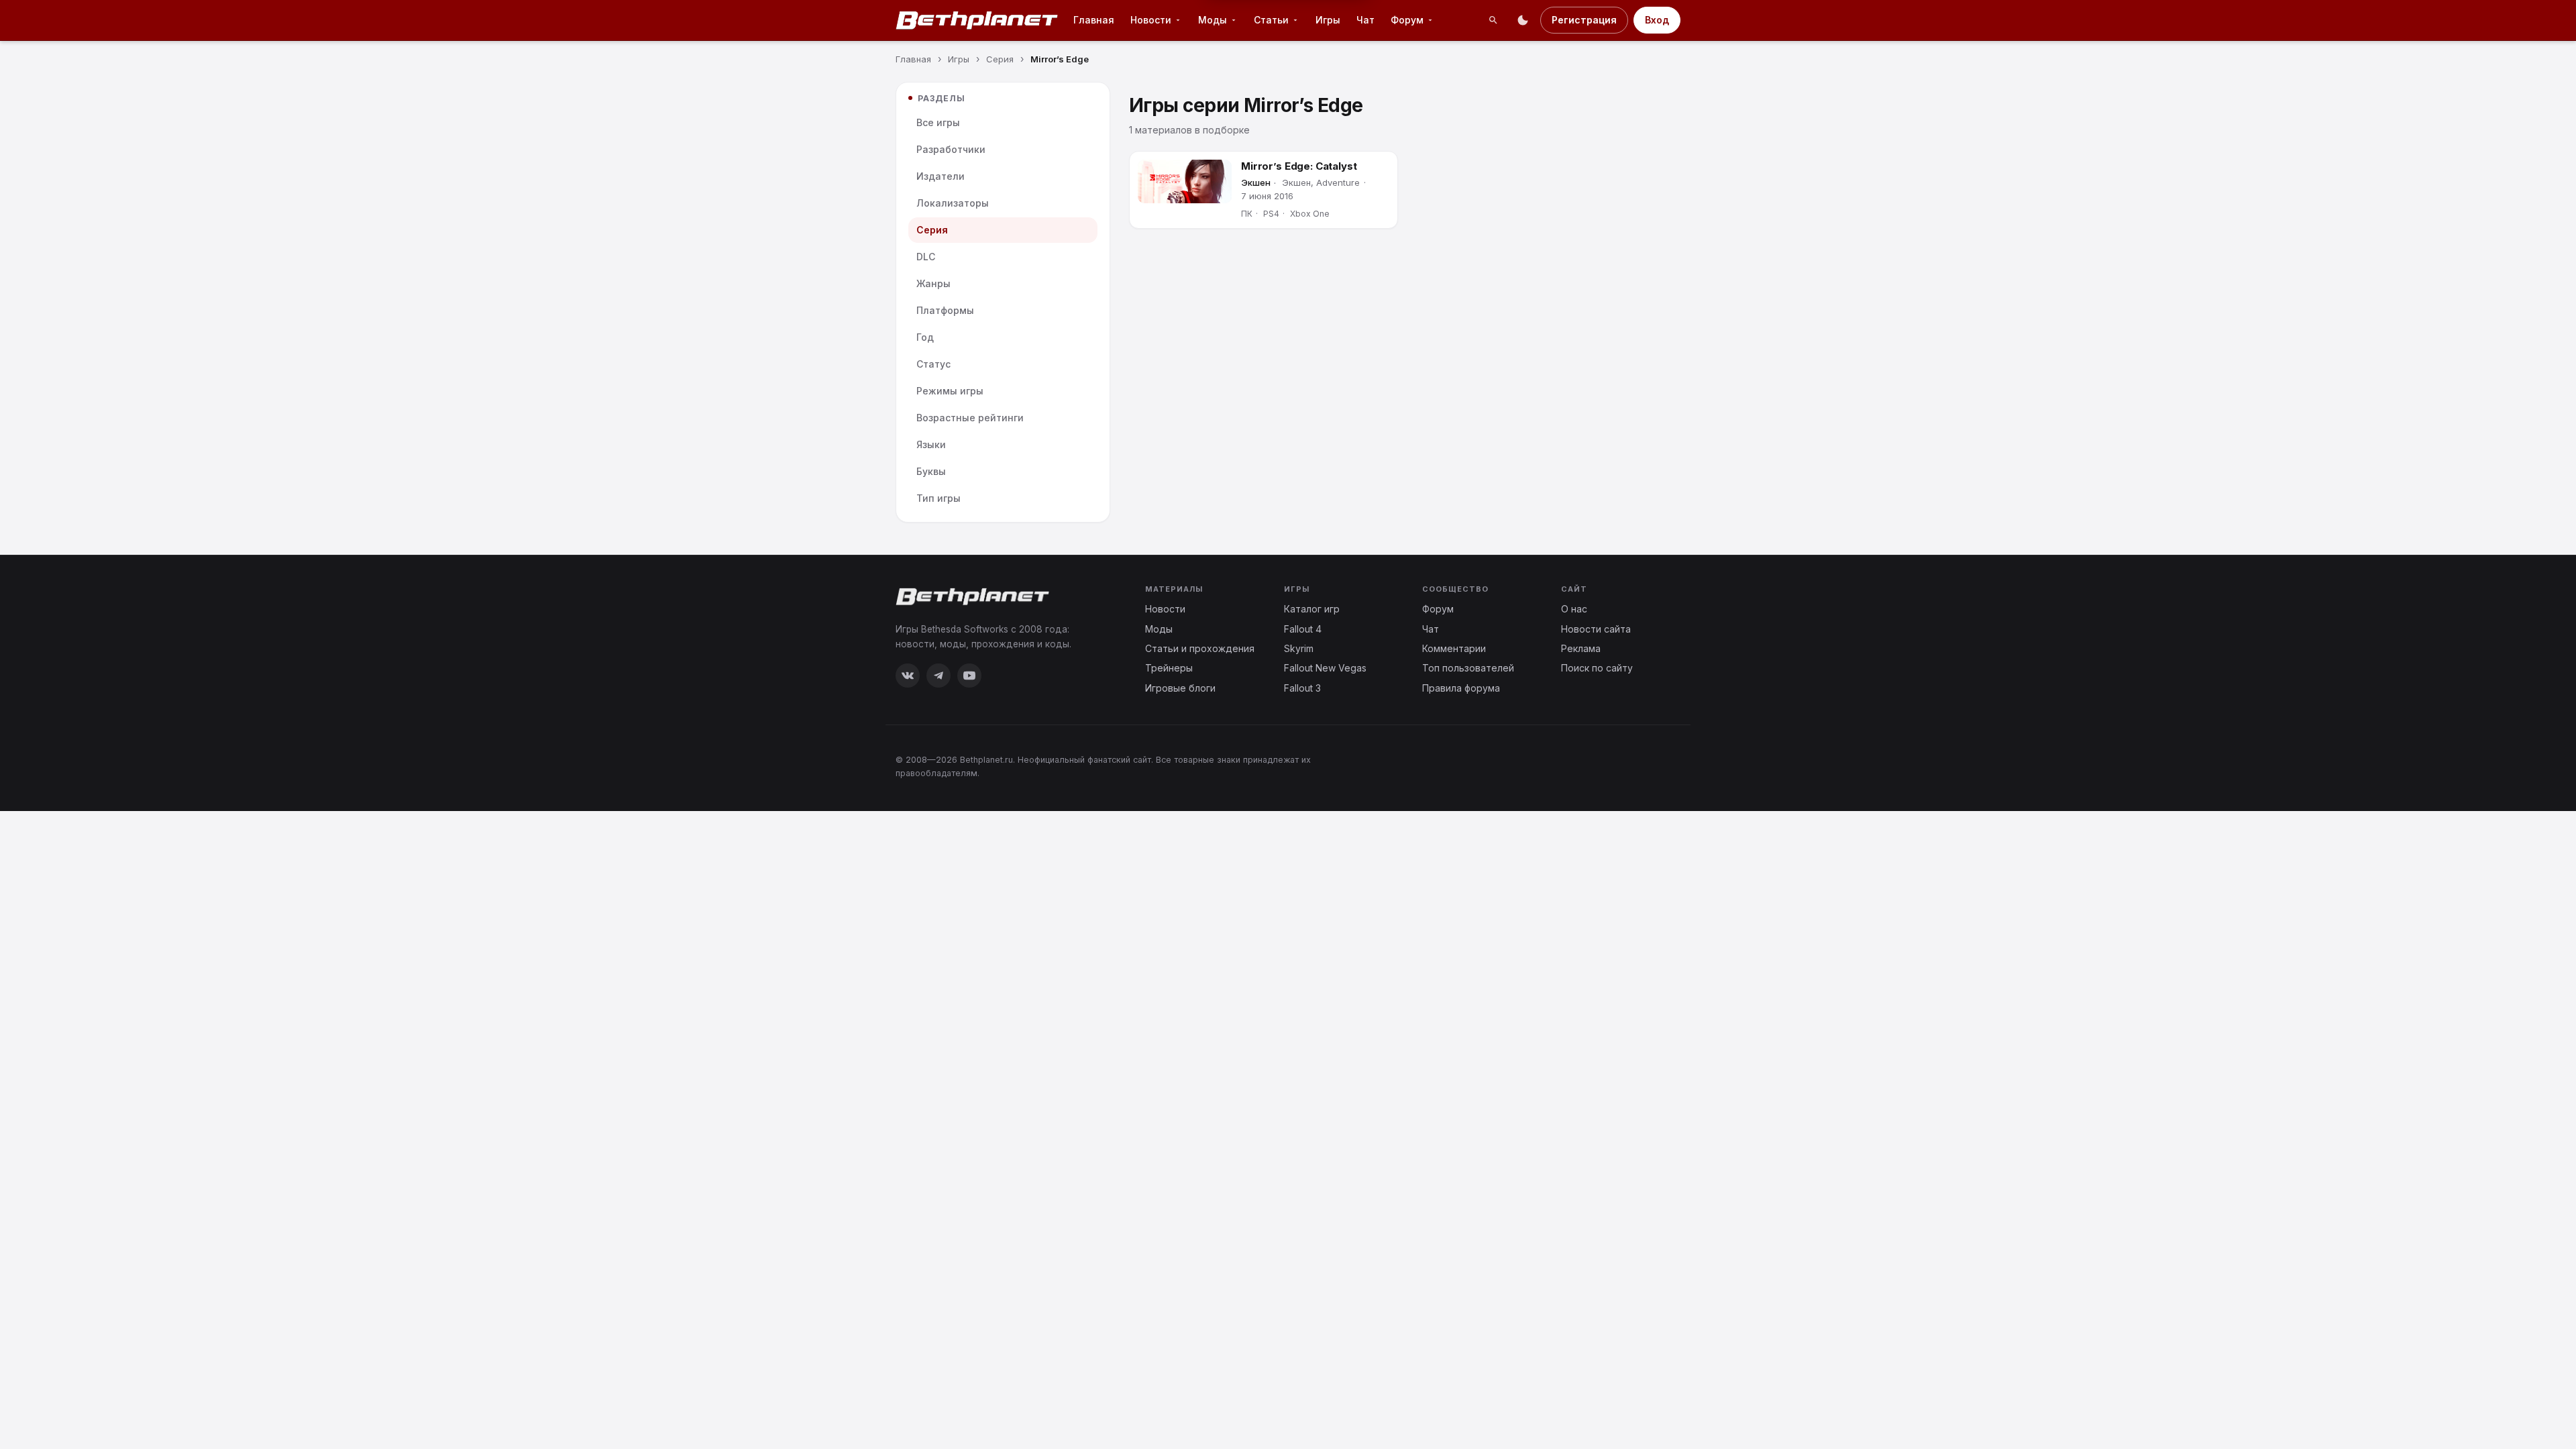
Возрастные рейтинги (970, 418)
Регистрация (1584, 20)
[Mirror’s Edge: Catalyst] (1185, 181)
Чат (1365, 20)
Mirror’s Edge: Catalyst (1299, 166)
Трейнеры (1169, 668)
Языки (931, 444)
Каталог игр (1312, 609)
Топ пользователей (1468, 668)
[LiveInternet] (1651, 766)
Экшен (1256, 182)
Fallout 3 (1302, 688)
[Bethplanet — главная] (977, 20)
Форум (1407, 20)
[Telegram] (938, 676)
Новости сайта (1596, 629)
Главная (1094, 20)
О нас (1574, 609)
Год (925, 337)
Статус (933, 364)
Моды (1213, 20)
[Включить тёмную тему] (1523, 20)
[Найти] (1493, 20)
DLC (926, 257)
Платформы (945, 310)
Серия (932, 230)
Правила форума (1461, 688)
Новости (1151, 20)
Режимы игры (950, 391)
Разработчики (951, 149)
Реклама (1581, 648)
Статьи (1271, 20)
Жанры (933, 283)
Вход (1657, 20)
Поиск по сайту (1597, 668)
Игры (1328, 20)
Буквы (931, 471)
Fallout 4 (1303, 629)
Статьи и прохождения (1200, 648)
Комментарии (1454, 648)
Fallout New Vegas (1325, 668)
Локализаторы (953, 203)
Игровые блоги (1180, 688)
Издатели (941, 176)
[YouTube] (969, 676)
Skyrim (1299, 648)
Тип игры (938, 498)
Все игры (938, 122)
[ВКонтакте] (908, 676)
